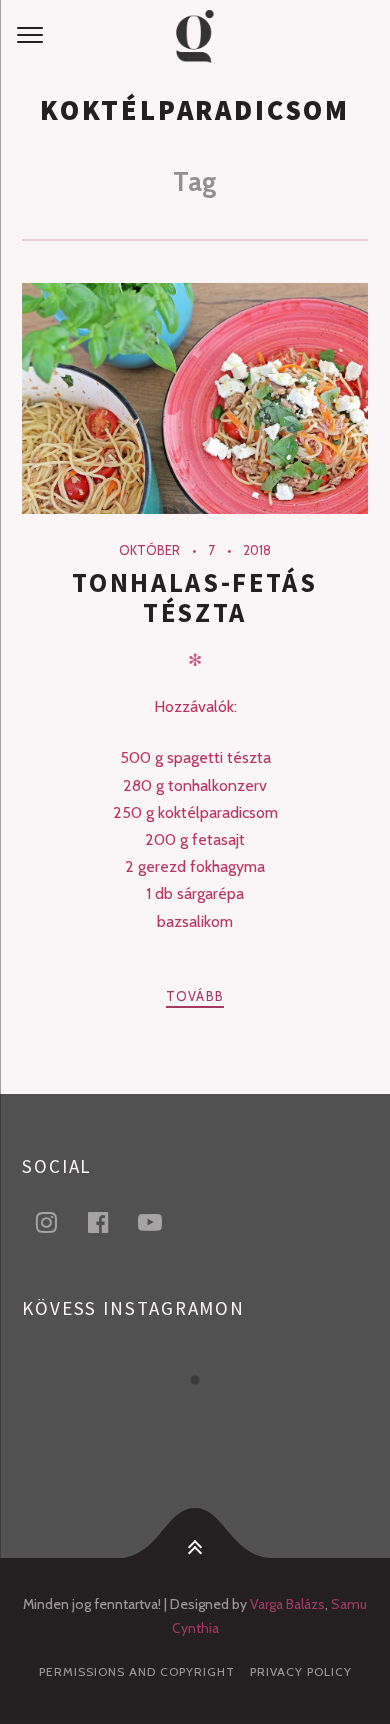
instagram (58, 1221)
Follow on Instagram (207, 1416)
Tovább (195, 996)
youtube (162, 1221)
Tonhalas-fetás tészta (194, 597)
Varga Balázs (287, 1604)
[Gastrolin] (195, 36)
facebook (110, 1221)
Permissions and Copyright (137, 1671)
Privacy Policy (301, 1671)
